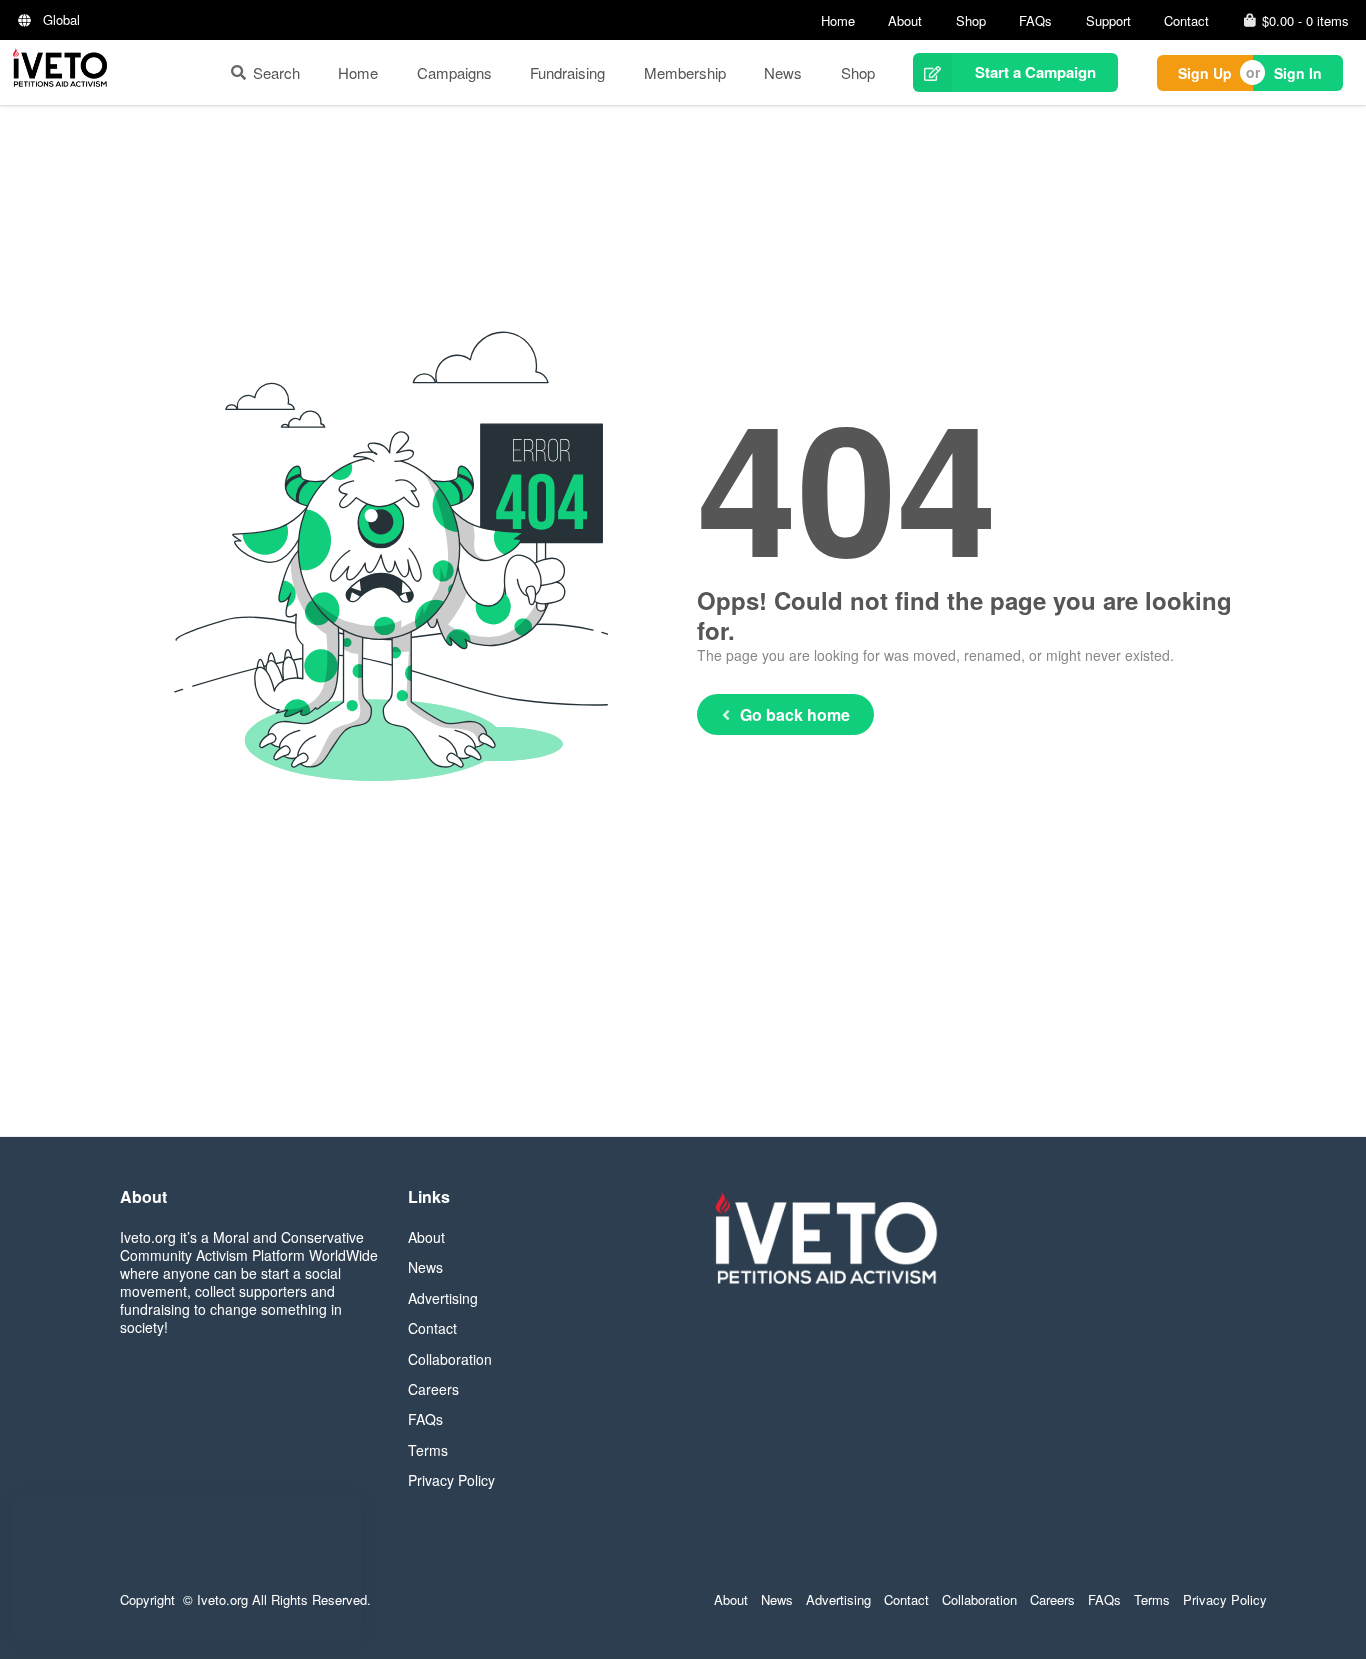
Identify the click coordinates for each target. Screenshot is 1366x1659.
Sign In (1298, 73)
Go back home (795, 714)
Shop (971, 20)
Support (1108, 20)
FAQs (1035, 20)
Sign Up (1205, 73)
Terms (428, 1450)
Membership (685, 72)
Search (276, 72)
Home (838, 20)
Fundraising (567, 72)
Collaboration (450, 1359)
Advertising (443, 1298)
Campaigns (454, 72)
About (905, 20)
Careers (433, 1389)
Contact (1186, 20)
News (783, 72)
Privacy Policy (451, 1480)
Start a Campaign (1035, 72)
